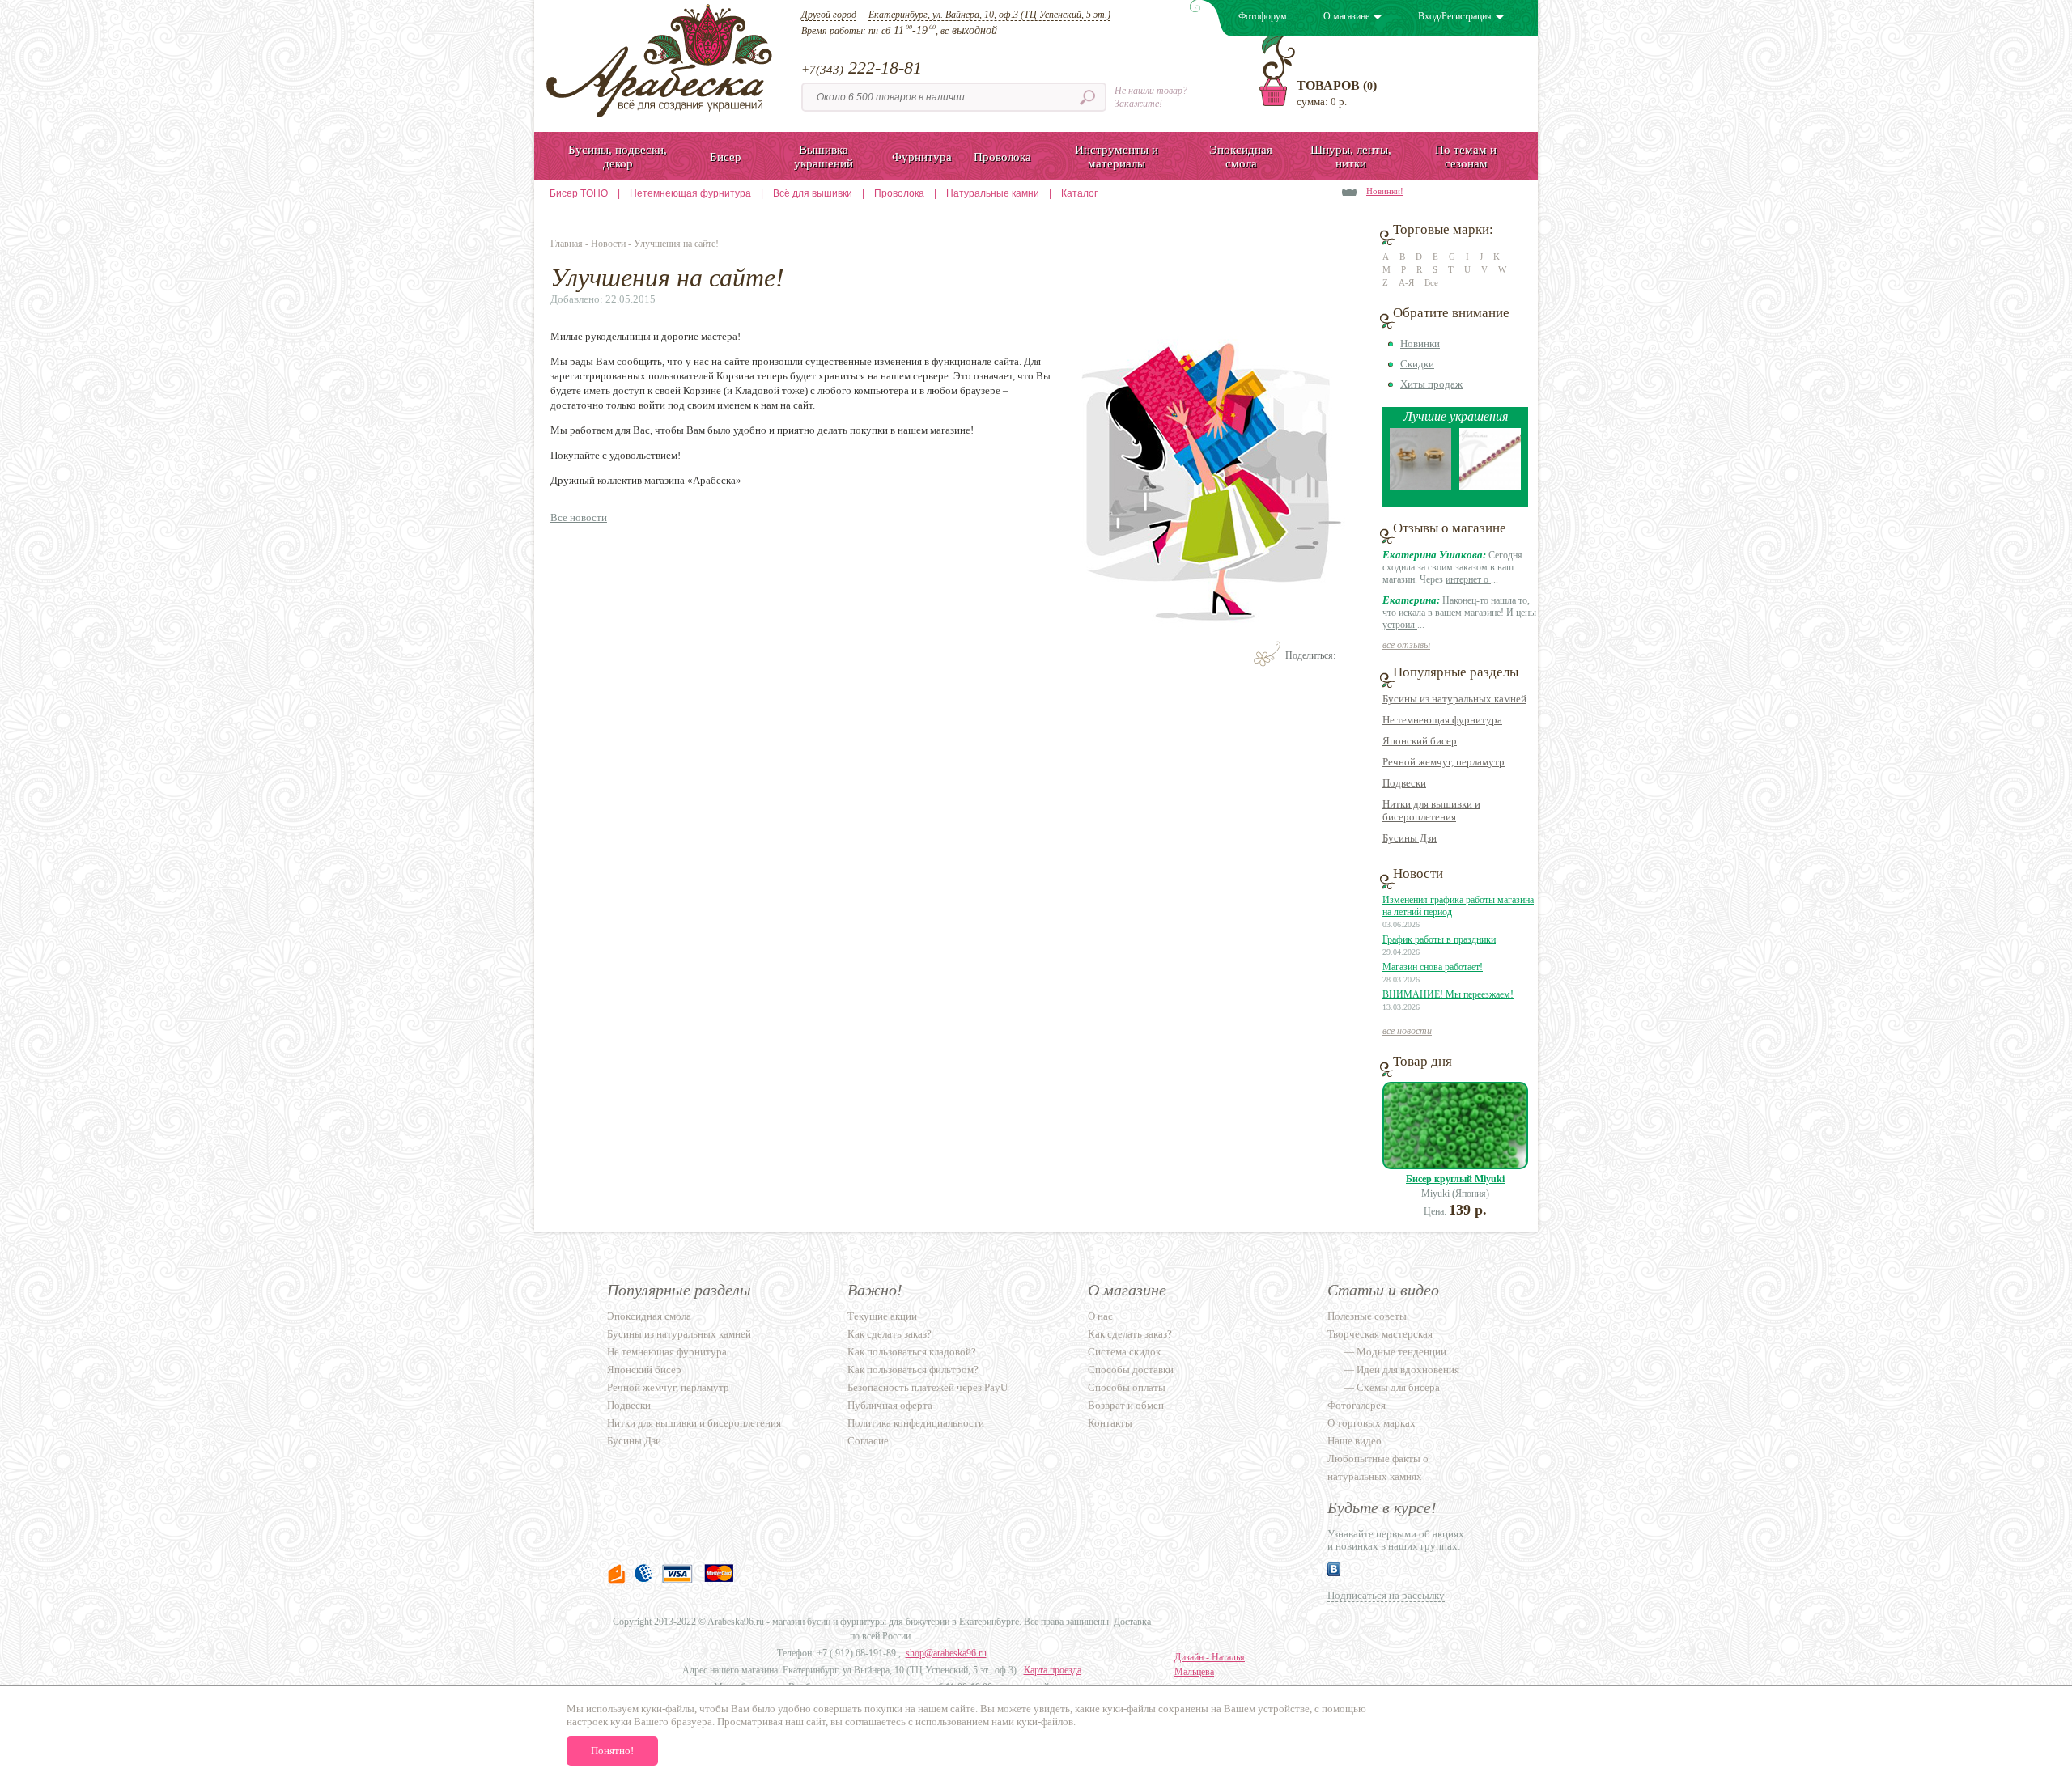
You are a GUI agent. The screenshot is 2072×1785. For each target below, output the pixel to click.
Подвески (1404, 783)
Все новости (579, 517)
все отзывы (1406, 645)
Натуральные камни (993, 193)
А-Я (1406, 282)
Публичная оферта (890, 1405)
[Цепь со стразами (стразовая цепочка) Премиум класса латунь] (1490, 486)
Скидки (1417, 364)
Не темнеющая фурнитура (1442, 720)
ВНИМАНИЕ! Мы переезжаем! (1448, 994)
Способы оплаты (1127, 1387)
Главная (567, 244)
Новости (608, 244)
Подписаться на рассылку (1386, 1595)
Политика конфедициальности (916, 1423)
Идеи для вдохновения (1408, 1369)
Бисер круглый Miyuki (1455, 1179)
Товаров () (1337, 85)
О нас (1100, 1316)
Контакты (1110, 1423)
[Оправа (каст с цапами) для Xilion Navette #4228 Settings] (1420, 486)
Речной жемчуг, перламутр (1444, 762)
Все (1431, 282)
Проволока (899, 193)
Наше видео (1354, 1441)
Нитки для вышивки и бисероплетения (1431, 810)
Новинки (1420, 343)
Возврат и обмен (1126, 1405)
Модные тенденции (1401, 1352)
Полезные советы (1367, 1316)
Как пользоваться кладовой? (912, 1352)
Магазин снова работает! (1433, 967)
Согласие (868, 1441)
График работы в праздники (1439, 939)
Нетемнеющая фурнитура (690, 193)
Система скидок (1124, 1352)
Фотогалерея (1357, 1405)
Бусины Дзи (1410, 838)
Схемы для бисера (1398, 1387)
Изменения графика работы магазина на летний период (1458, 906)
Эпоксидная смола (649, 1316)
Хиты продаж (1431, 384)
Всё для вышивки (813, 193)
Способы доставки (1131, 1369)
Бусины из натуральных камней (1454, 699)
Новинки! (1385, 191)
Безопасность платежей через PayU (928, 1387)
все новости (1407, 1031)
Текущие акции (882, 1316)
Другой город (829, 15)
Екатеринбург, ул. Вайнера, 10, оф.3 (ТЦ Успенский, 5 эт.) (989, 15)
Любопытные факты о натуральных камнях (1378, 1467)
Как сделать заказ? (890, 1334)
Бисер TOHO (579, 193)
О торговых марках (1371, 1423)
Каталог (1079, 193)
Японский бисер (1420, 741)
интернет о (1468, 579)
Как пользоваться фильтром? (913, 1369)
